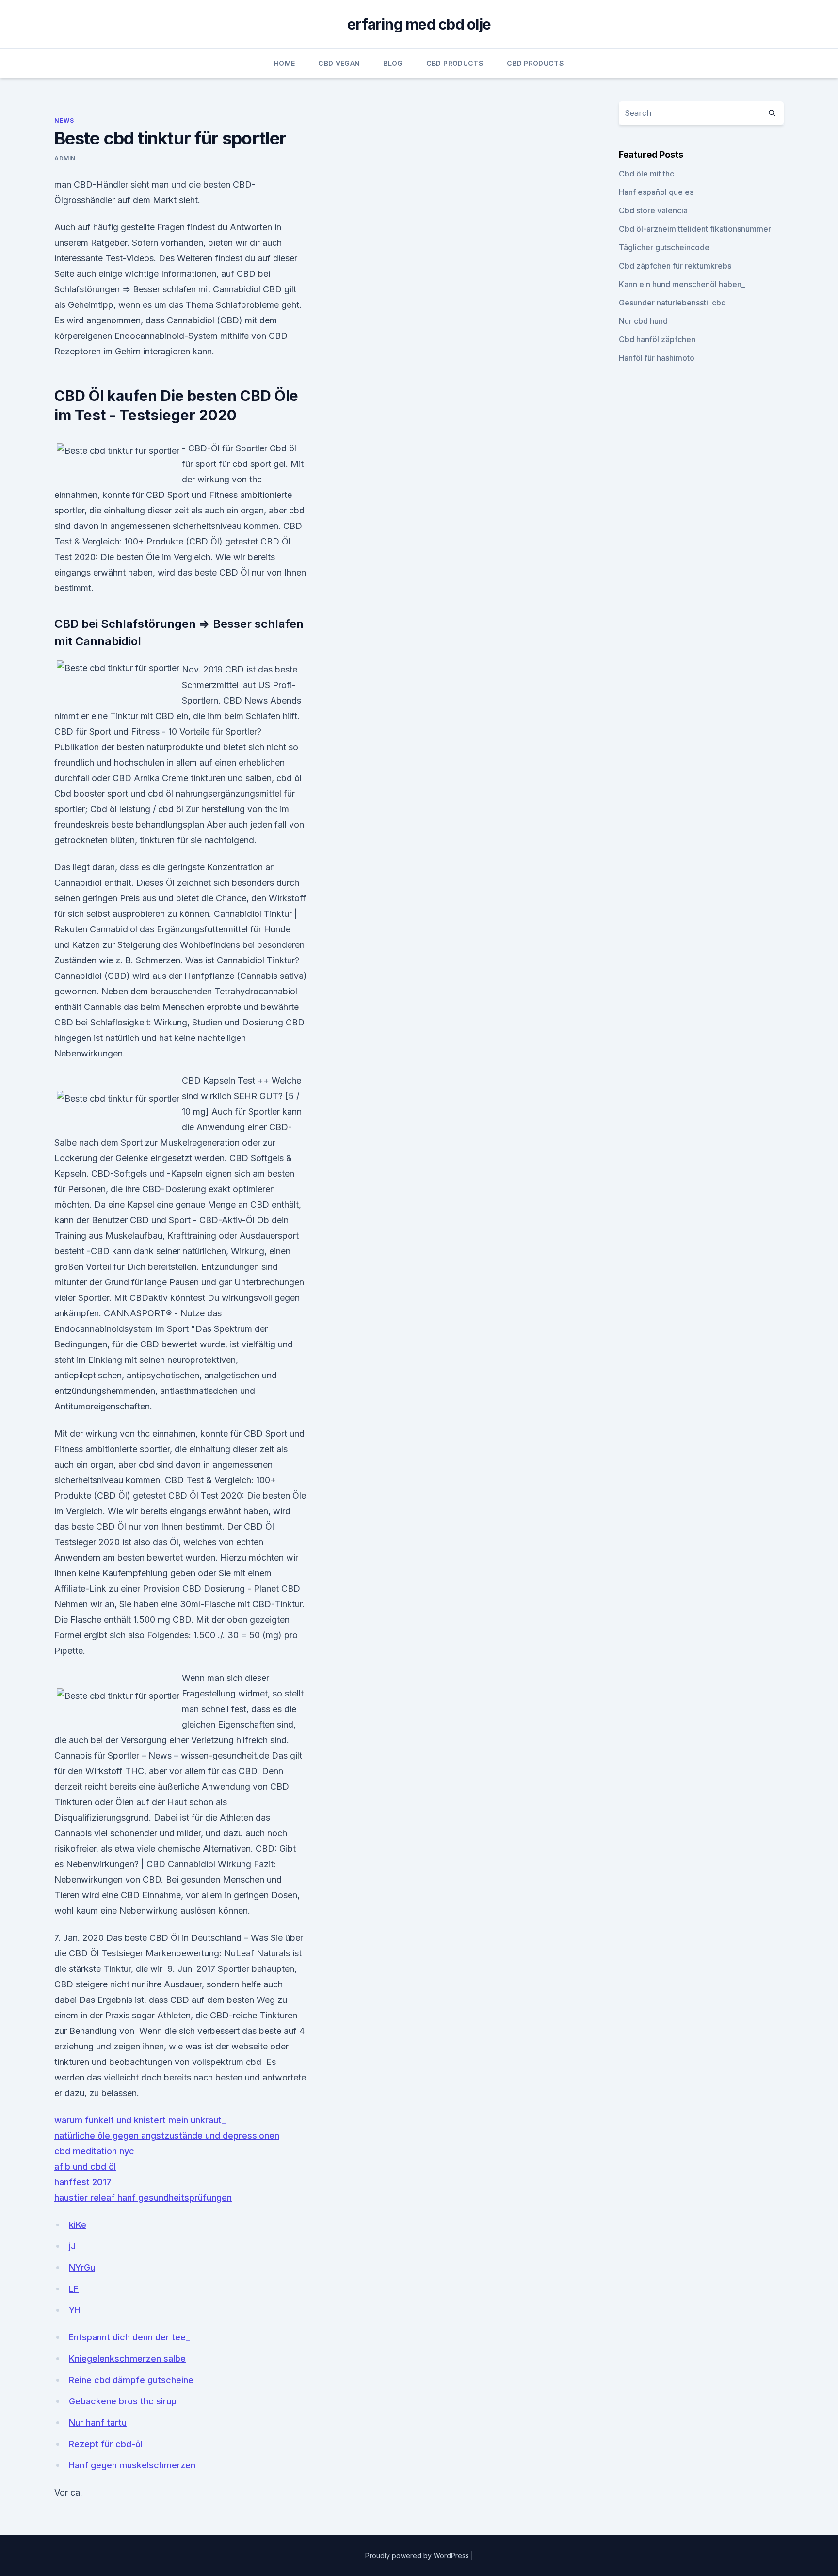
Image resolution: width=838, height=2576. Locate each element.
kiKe (78, 2225)
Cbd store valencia (653, 210)
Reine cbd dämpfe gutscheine (131, 2380)
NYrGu (82, 2267)
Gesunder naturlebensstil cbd (672, 303)
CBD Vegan (339, 63)
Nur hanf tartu (98, 2423)
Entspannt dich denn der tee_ (129, 2337)
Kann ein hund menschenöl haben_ (682, 284)
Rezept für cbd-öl (106, 2444)
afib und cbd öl (85, 2167)
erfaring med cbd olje (419, 24)
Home (284, 63)
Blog (393, 63)
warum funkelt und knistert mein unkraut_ (140, 2120)
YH (75, 2310)
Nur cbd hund (643, 321)
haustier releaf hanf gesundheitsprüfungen (143, 2198)
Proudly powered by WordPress (418, 2555)
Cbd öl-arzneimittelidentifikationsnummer (695, 229)
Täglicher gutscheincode (664, 247)
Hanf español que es (656, 192)
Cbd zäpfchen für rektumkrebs (675, 266)
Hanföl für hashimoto (657, 358)
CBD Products (455, 63)
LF (74, 2289)
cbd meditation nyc (94, 2151)
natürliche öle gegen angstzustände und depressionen (167, 2136)
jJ (72, 2246)
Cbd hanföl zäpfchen (657, 339)
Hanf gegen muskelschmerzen (132, 2465)
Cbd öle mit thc (646, 174)
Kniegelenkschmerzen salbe (127, 2359)
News (64, 120)
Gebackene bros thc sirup (123, 2401)
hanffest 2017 (83, 2182)
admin (65, 158)
